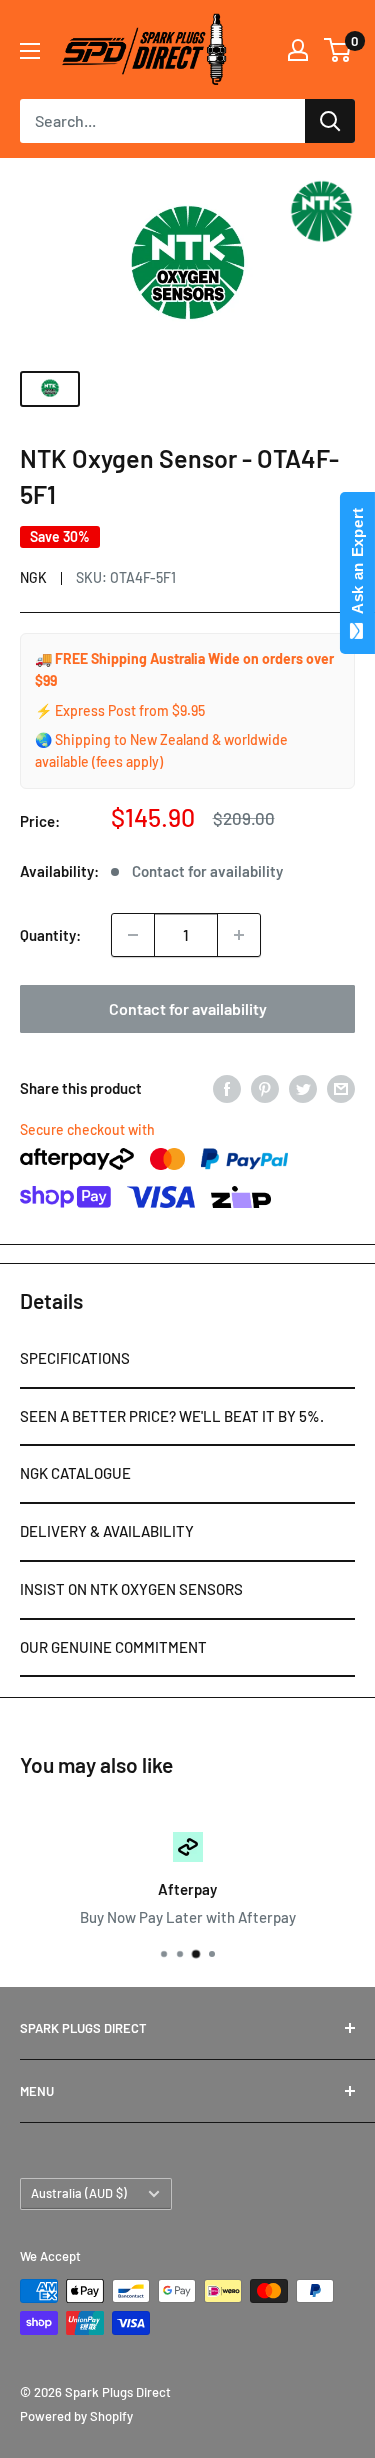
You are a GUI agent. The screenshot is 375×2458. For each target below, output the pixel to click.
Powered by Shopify (76, 2416)
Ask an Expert (357, 565)
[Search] (330, 121)
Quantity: (50, 935)
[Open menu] (30, 51)
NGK (33, 577)
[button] (187, 1360)
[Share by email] (341, 1088)
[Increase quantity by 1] (239, 935)
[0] (338, 50)
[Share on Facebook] (227, 1088)
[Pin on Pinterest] (265, 1088)
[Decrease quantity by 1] (133, 935)
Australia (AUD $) (79, 2193)
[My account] (298, 50)
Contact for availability (188, 1008)
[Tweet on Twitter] (303, 1088)
